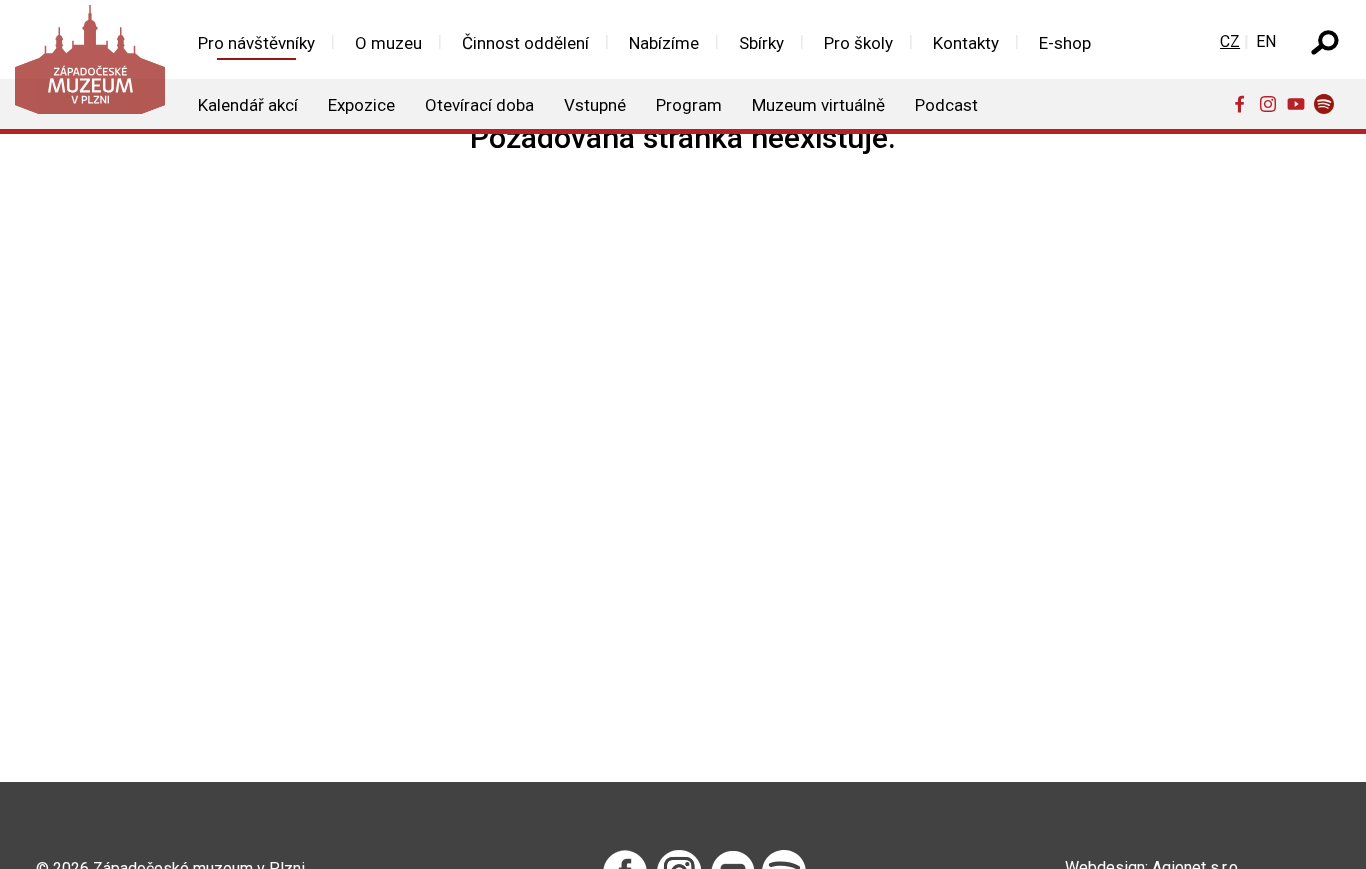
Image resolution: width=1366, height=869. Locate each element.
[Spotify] (1328, 103)
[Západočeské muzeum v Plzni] (89, 64)
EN (1266, 41)
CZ (1230, 41)
